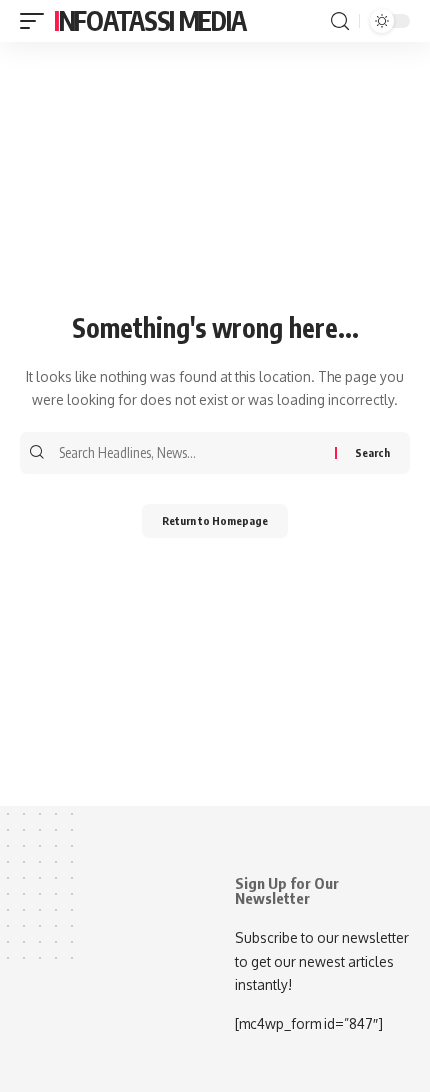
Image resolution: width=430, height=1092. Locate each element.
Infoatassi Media (149, 20)
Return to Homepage (215, 520)
